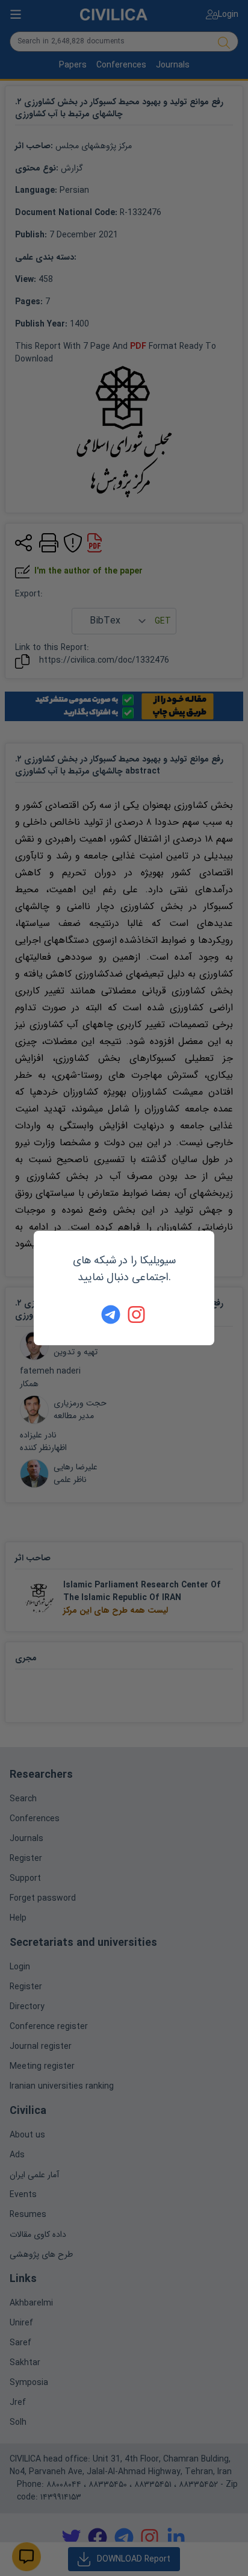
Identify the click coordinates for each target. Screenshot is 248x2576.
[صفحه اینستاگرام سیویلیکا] (137, 1315)
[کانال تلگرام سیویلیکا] (111, 1315)
